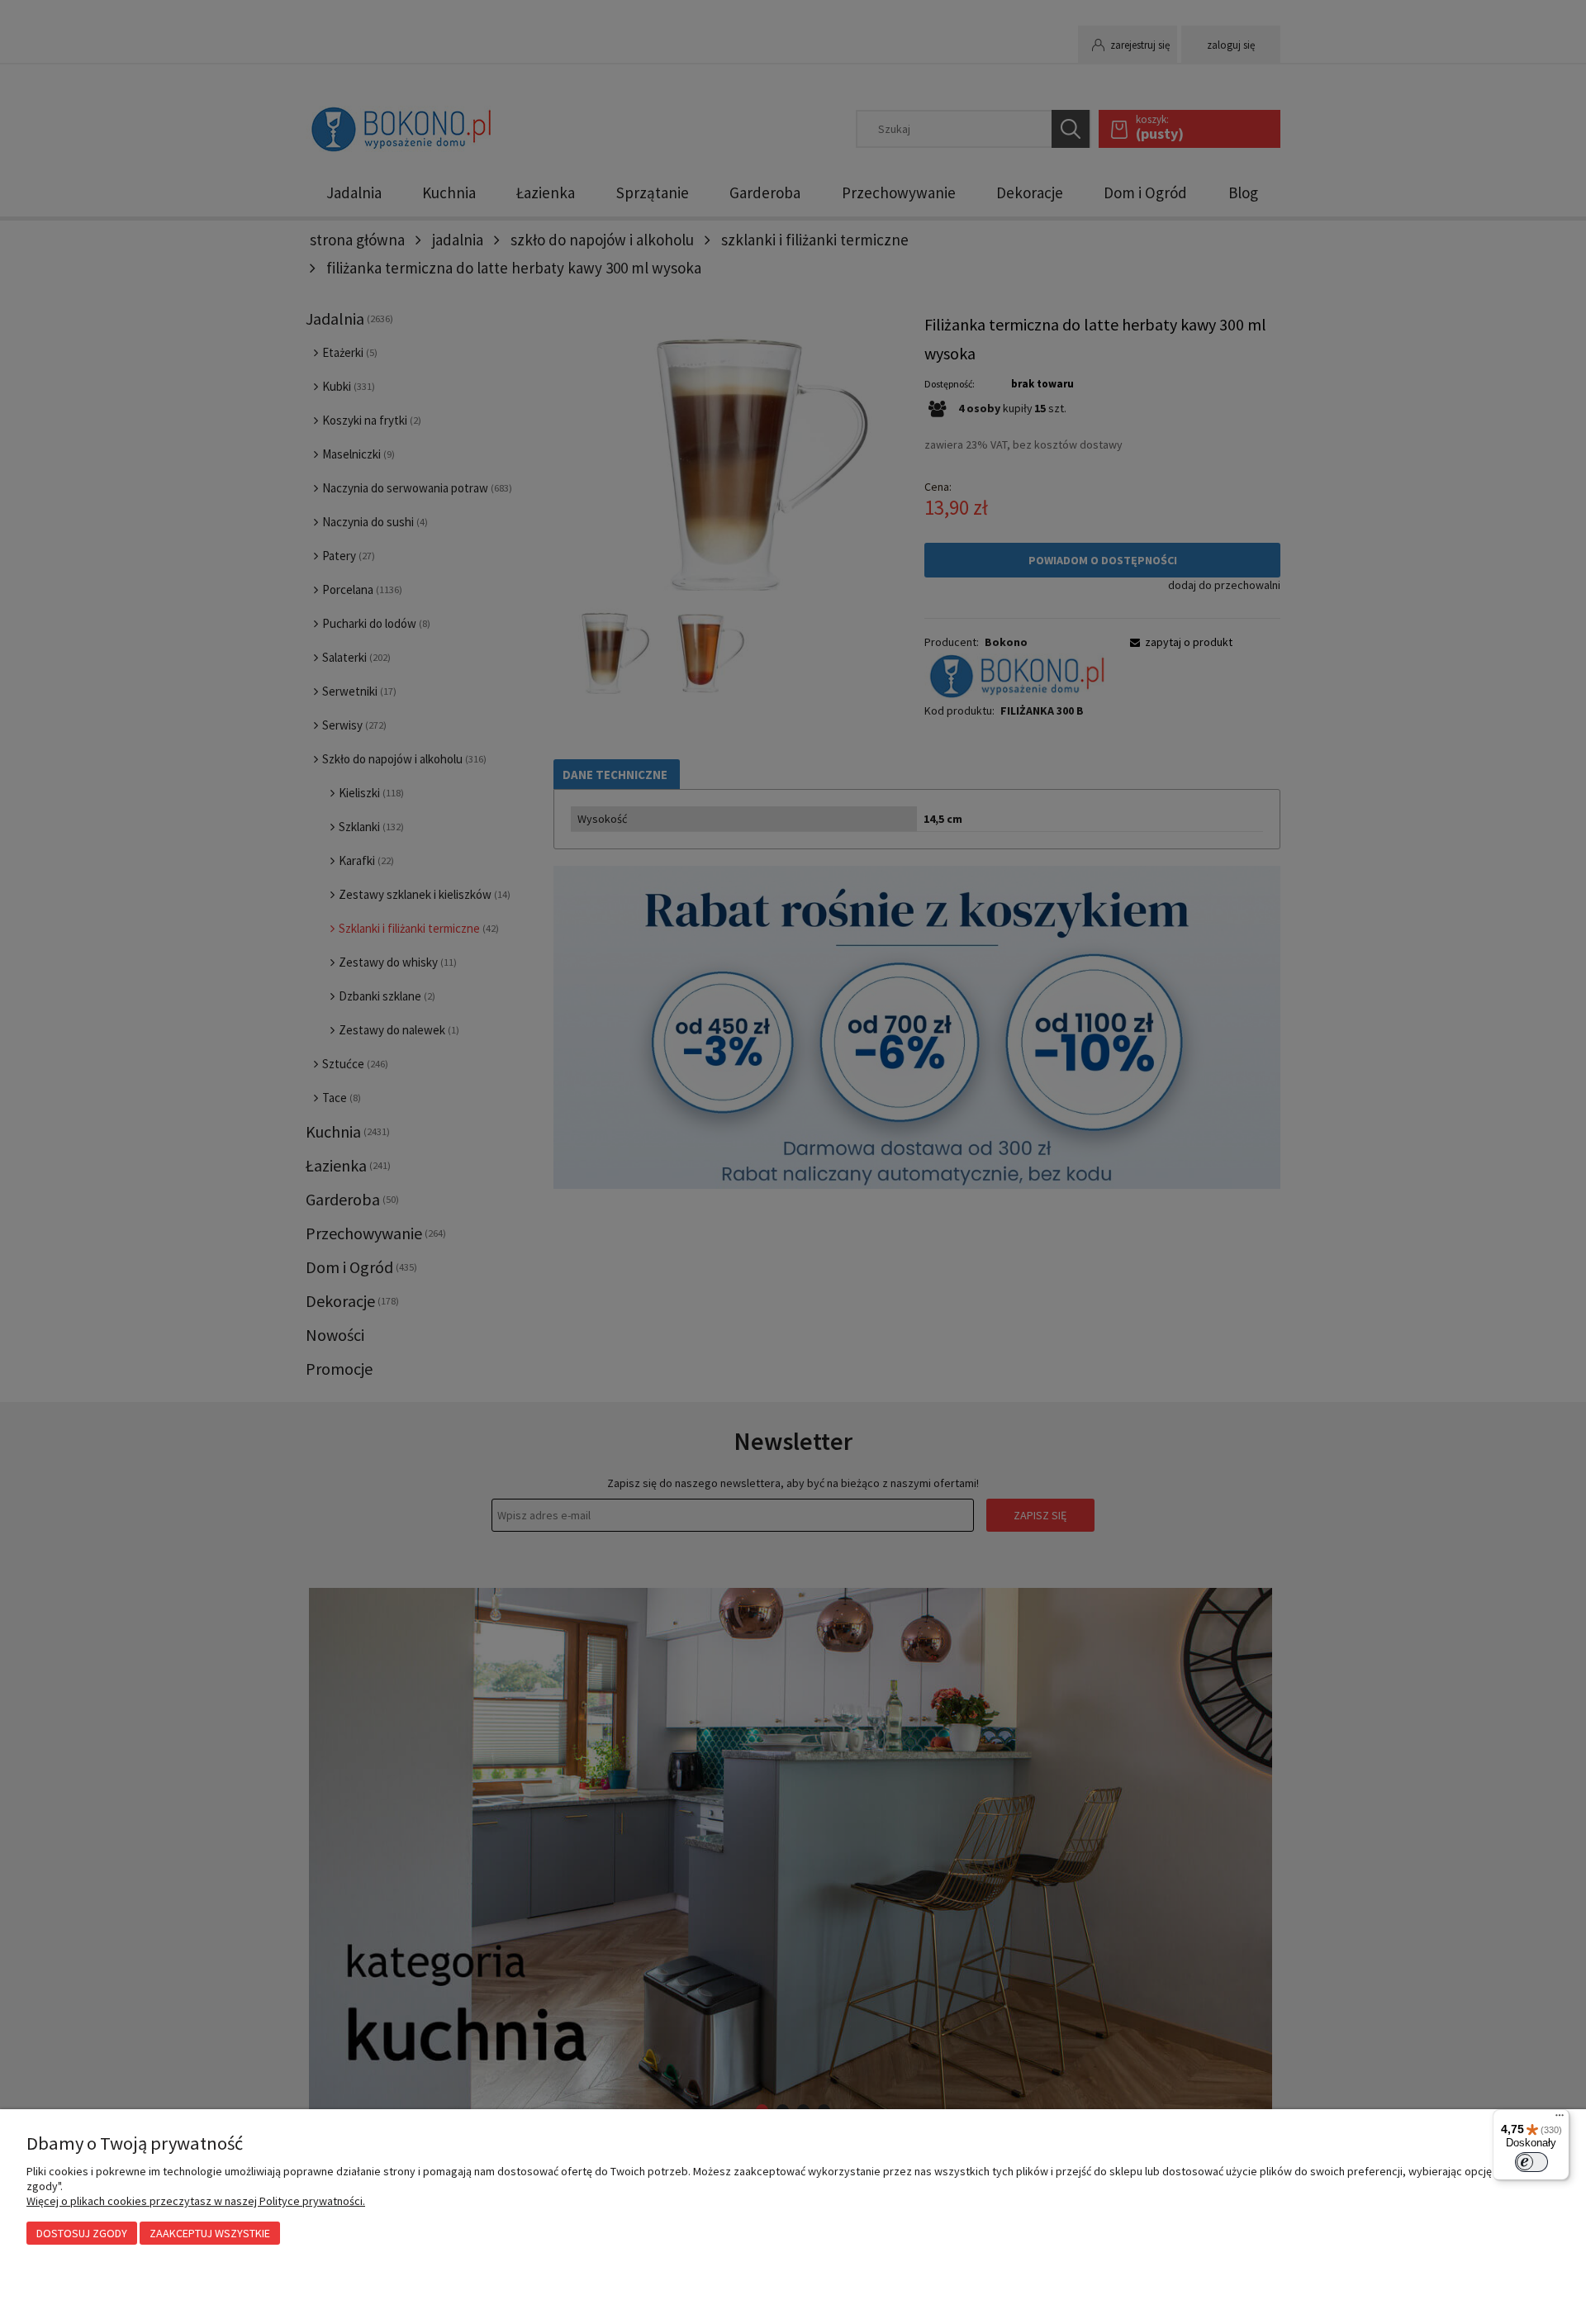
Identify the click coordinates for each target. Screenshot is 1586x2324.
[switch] (1531, 2162)
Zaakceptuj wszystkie (210, 2233)
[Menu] (1560, 2119)
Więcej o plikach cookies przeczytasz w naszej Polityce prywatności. (196, 2201)
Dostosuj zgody (82, 2233)
